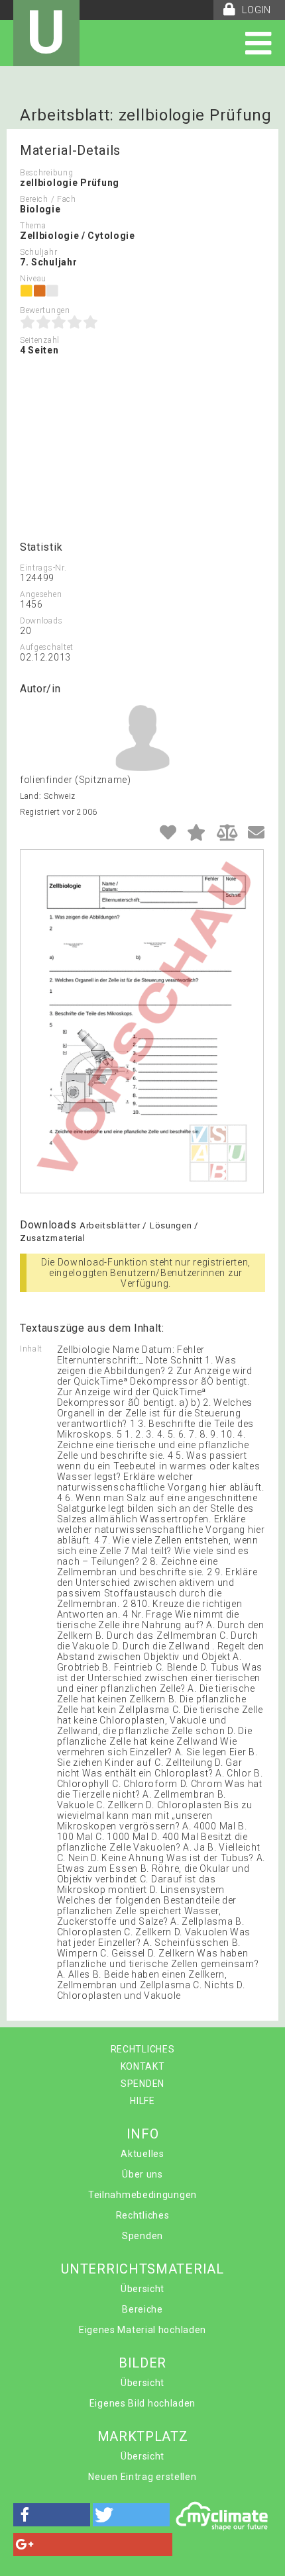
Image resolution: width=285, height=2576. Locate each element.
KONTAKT (143, 2066)
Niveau (33, 279)
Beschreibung (46, 173)
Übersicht (142, 2289)
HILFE (142, 2101)
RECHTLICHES (143, 2049)
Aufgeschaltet (47, 647)
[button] (52, 2515)
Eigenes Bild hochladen (142, 2403)
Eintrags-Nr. (43, 568)
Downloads (41, 621)
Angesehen (41, 594)
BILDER (142, 2363)
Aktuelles (142, 2154)
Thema (33, 226)
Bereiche (142, 2309)
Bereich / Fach (48, 199)
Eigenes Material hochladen (142, 2330)
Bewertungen (45, 310)
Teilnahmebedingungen (142, 2195)
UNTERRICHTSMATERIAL (142, 2269)
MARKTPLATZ (143, 2436)
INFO (143, 2134)
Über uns (142, 2174)
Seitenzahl (40, 340)
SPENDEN (142, 2084)
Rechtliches (143, 2215)
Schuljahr (38, 252)
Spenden (142, 2236)
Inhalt (31, 1349)
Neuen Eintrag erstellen (142, 2477)
